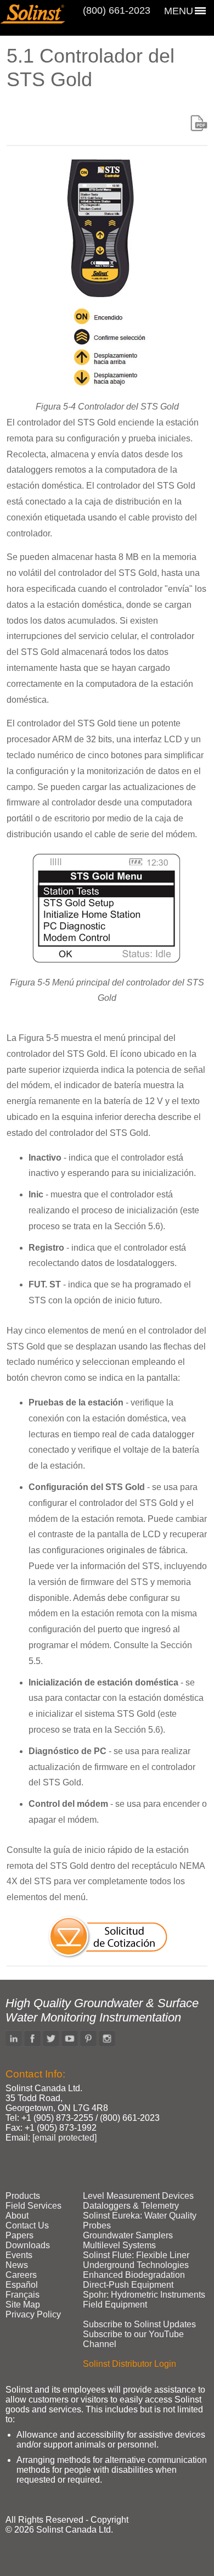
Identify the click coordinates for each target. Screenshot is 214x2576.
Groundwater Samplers (128, 2235)
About (17, 2216)
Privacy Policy (33, 2314)
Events (19, 2255)
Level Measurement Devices (138, 2196)
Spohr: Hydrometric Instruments (144, 2295)
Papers (19, 2235)
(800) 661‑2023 (117, 10)
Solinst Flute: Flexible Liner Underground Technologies (136, 2260)
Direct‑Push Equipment (128, 2285)
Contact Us (27, 2225)
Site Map (23, 2305)
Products (23, 2196)
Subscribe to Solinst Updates (139, 2324)
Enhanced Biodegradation (134, 2275)
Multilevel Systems (119, 2245)
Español (22, 2285)
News (17, 2265)
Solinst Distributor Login (129, 2364)
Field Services (33, 2206)
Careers (21, 2275)
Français (22, 2295)
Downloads (28, 2245)
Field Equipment (115, 2305)
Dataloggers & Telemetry (131, 2206)
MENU (179, 11)
